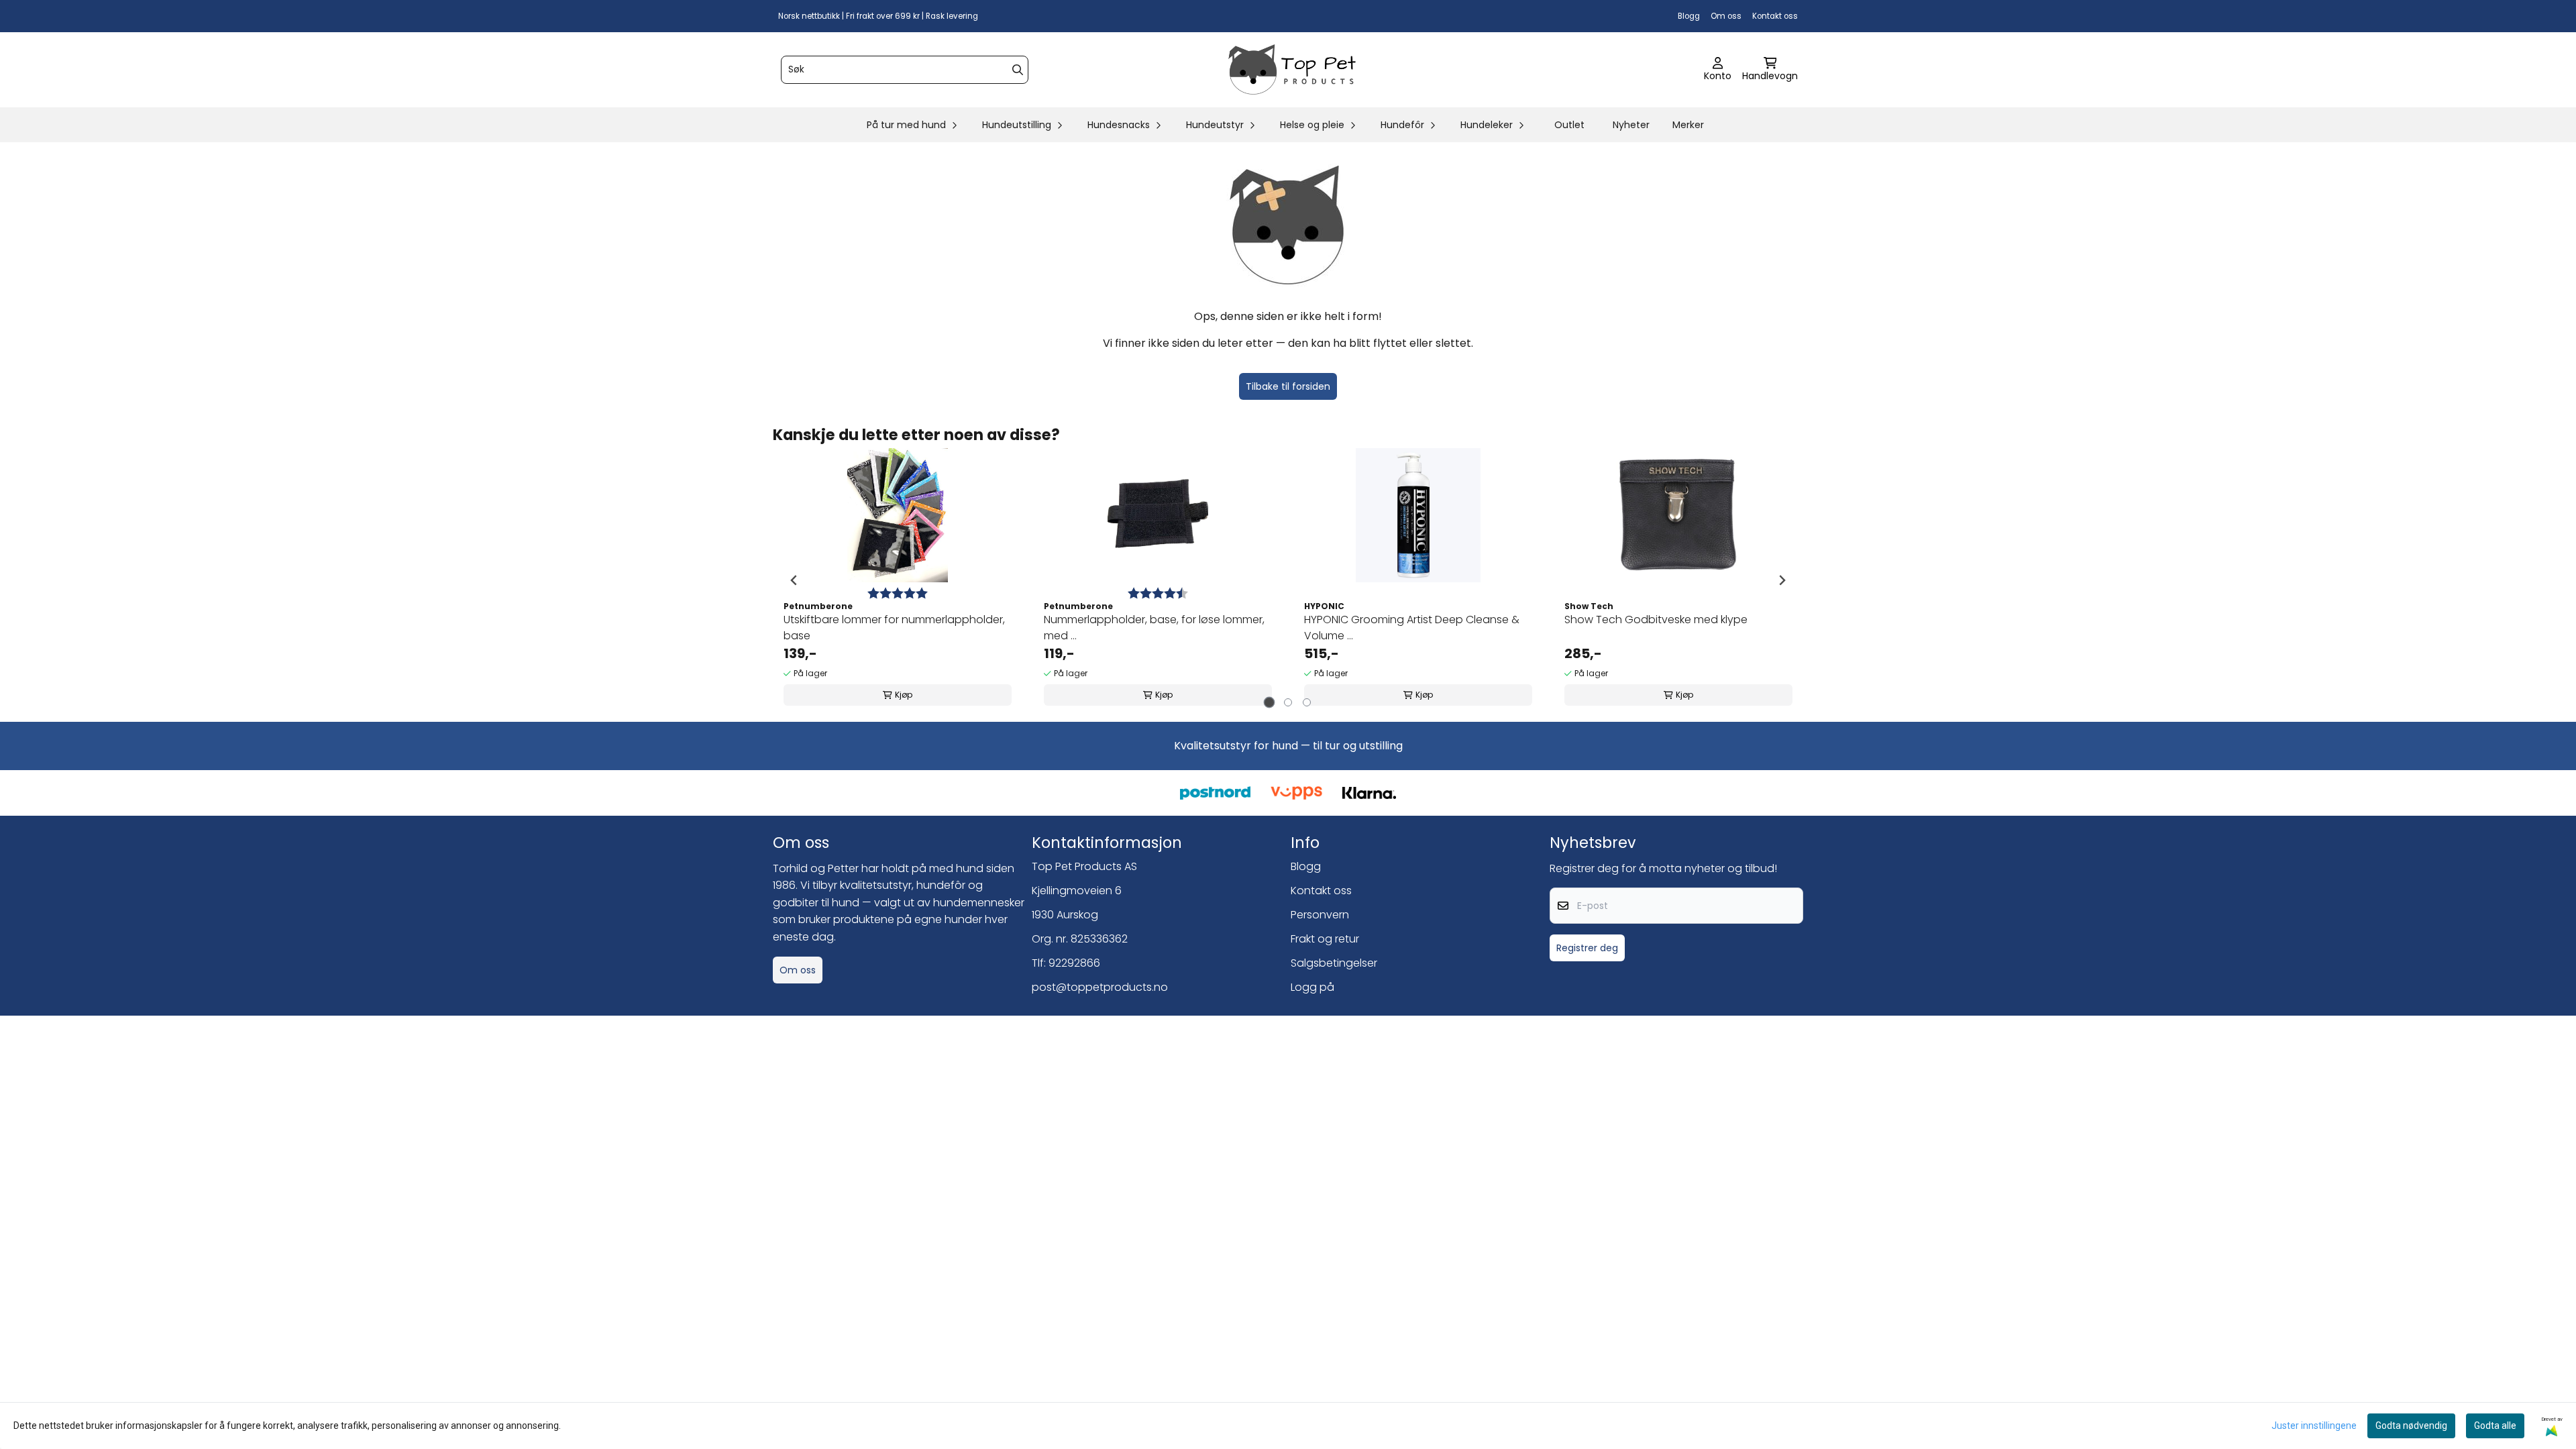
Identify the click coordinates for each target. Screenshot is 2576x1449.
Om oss (1726, 16)
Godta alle (2495, 1426)
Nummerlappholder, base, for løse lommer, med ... (1154, 628)
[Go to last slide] (794, 580)
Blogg (1689, 16)
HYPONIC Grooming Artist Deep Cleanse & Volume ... (1412, 628)
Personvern (1320, 915)
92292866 (1074, 963)
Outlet (1569, 125)
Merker (1688, 125)
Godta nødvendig (2411, 1426)
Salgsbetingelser (1334, 963)
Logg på (1312, 987)
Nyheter (1631, 125)
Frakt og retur (1325, 939)
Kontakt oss (1775, 16)
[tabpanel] (898, 580)
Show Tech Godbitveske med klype (1656, 620)
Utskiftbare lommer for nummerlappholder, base (894, 628)
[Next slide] (1782, 580)
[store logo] (1292, 70)
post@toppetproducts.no (1100, 987)
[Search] (1018, 70)
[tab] (1270, 703)
